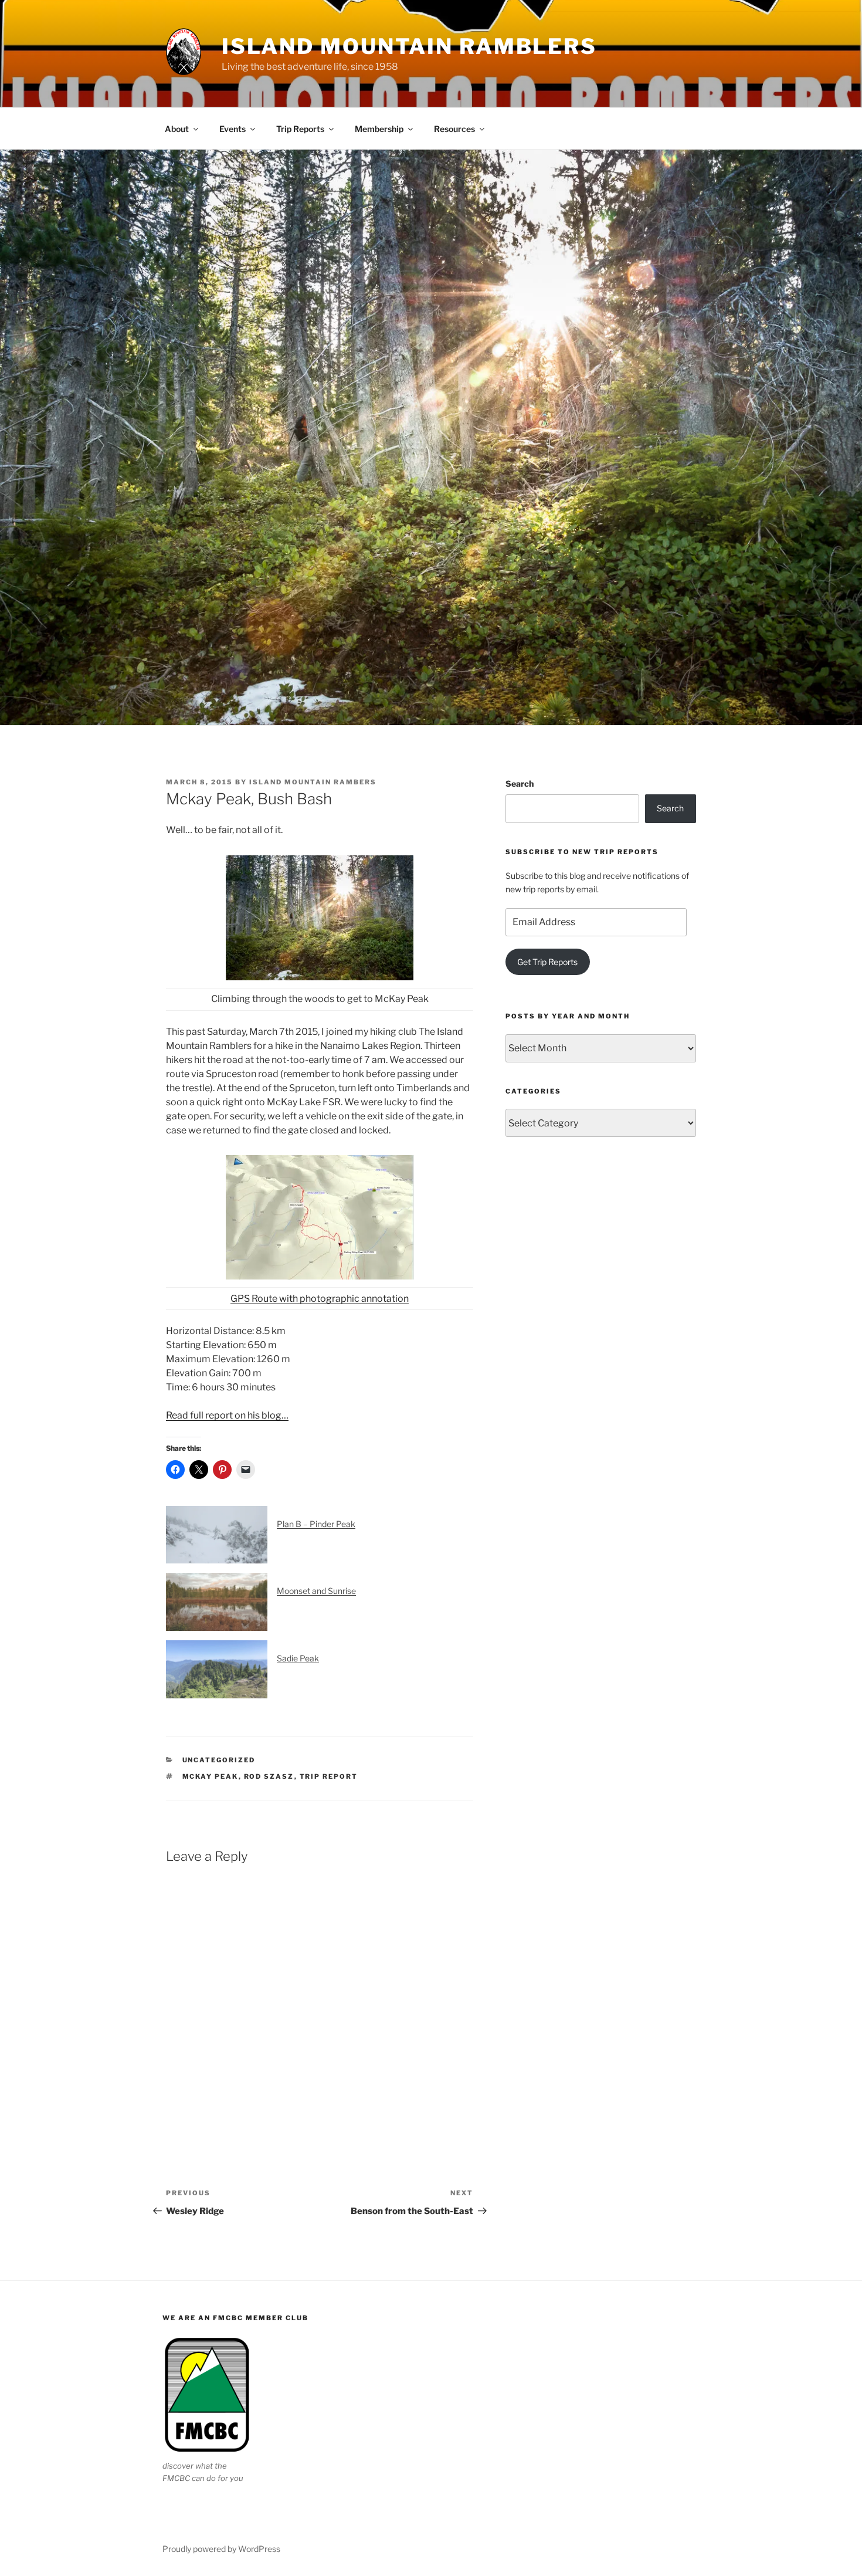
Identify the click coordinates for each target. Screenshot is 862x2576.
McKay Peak (211, 1776)
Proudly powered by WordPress (221, 2549)
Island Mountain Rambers (313, 782)
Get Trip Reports (547, 962)
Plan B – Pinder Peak (316, 1524)
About (177, 129)
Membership (379, 129)
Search (520, 783)
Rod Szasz (269, 1776)
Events (233, 129)
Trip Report (329, 1776)
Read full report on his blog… (227, 1415)
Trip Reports (300, 129)
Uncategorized (219, 1760)
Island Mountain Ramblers (409, 46)
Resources (454, 129)
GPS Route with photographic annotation (320, 1299)
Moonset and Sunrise (316, 1591)
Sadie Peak (298, 1658)
